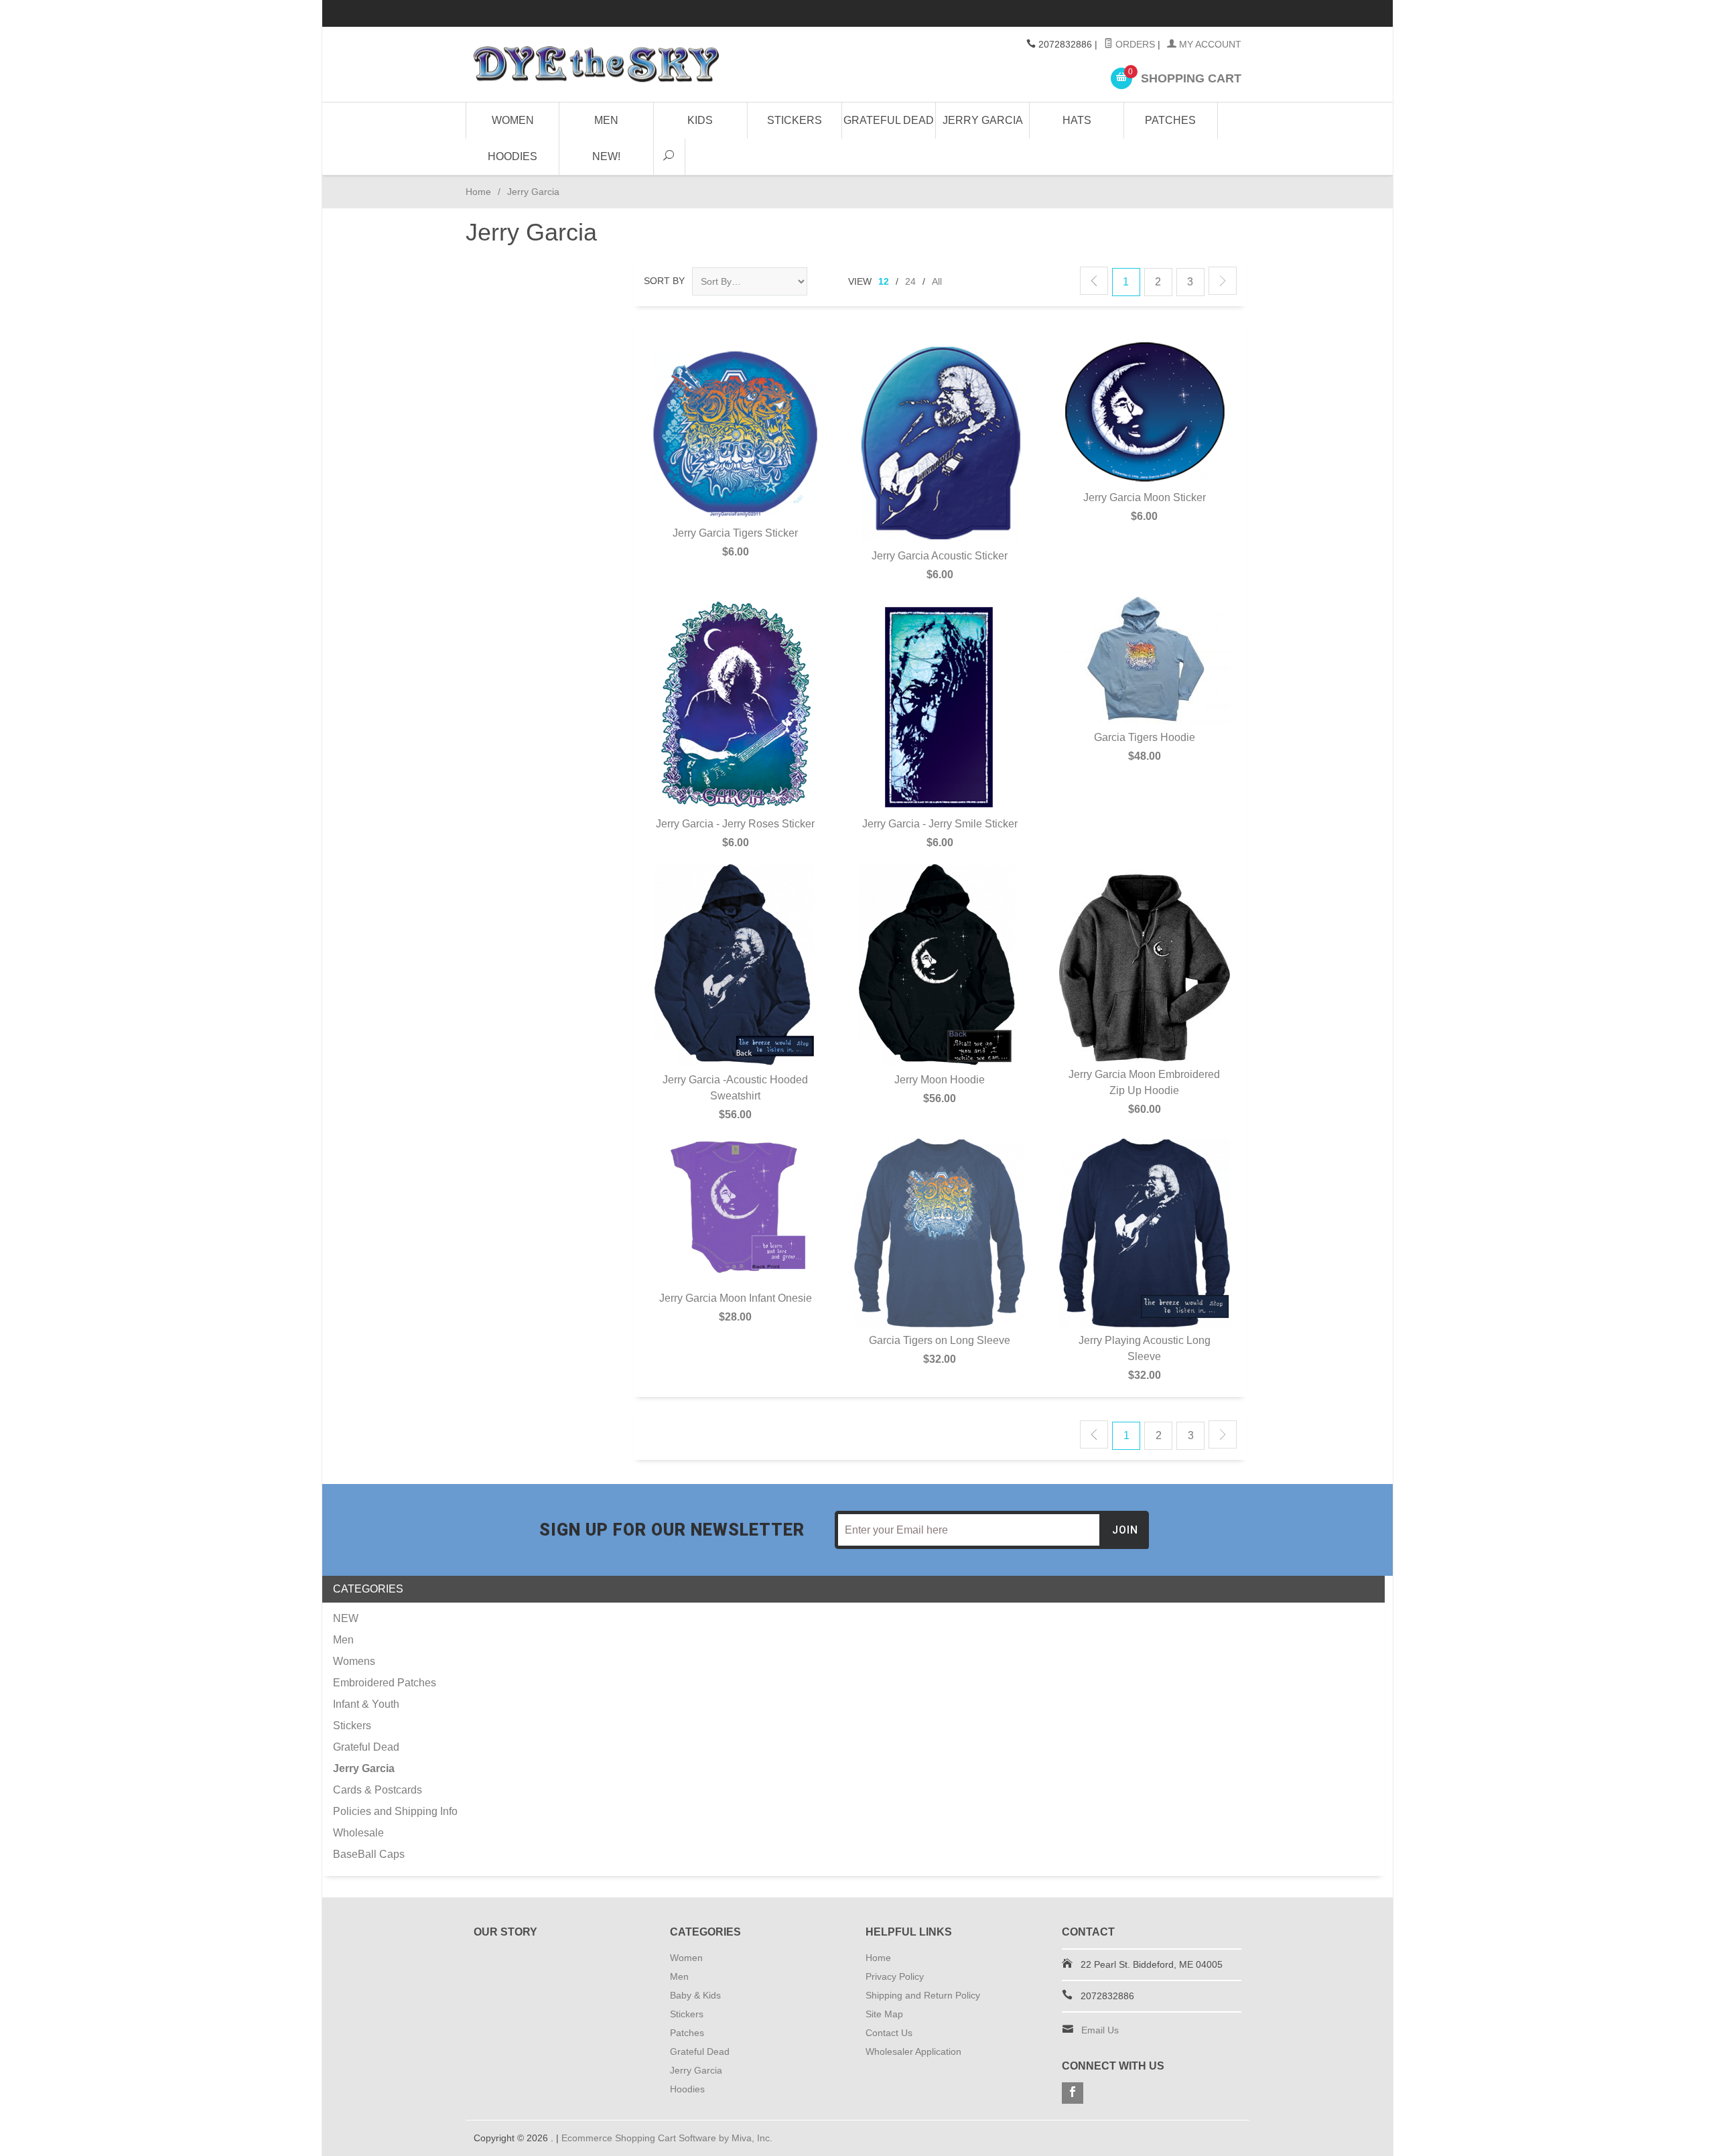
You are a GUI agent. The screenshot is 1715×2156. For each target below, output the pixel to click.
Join (1125, 1530)
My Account (1209, 44)
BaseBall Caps (369, 1854)
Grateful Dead (889, 120)
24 (910, 281)
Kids (700, 120)
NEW (346, 1618)
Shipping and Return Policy (923, 1995)
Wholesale (358, 1833)
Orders (1134, 44)
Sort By (664, 281)
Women (513, 120)
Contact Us (889, 2033)
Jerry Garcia (983, 120)
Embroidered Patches (385, 1683)
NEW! (606, 156)
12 (884, 281)
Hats (1077, 120)
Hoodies (512, 156)
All (937, 281)
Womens (354, 1661)
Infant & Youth (366, 1704)
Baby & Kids (695, 1995)
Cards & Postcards (378, 1790)
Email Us (1100, 2030)
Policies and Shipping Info (395, 1811)
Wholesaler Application (913, 2051)
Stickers (795, 120)
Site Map (884, 2014)
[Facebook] (1073, 2093)
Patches (1170, 120)
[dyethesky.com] (596, 64)
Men (606, 120)
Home (478, 192)
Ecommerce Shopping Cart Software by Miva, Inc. (667, 2138)
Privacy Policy (895, 1976)
